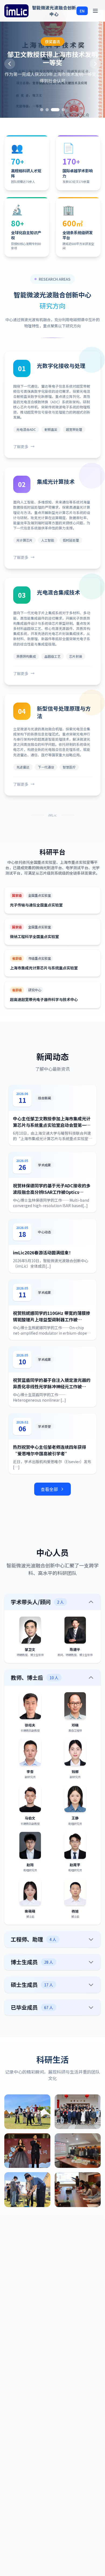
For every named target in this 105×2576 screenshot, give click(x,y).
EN (82, 11)
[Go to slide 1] (44, 110)
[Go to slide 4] (63, 110)
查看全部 (49, 1489)
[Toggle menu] (95, 11)
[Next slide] (95, 64)
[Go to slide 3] (58, 110)
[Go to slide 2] (52, 110)
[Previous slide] (10, 64)
